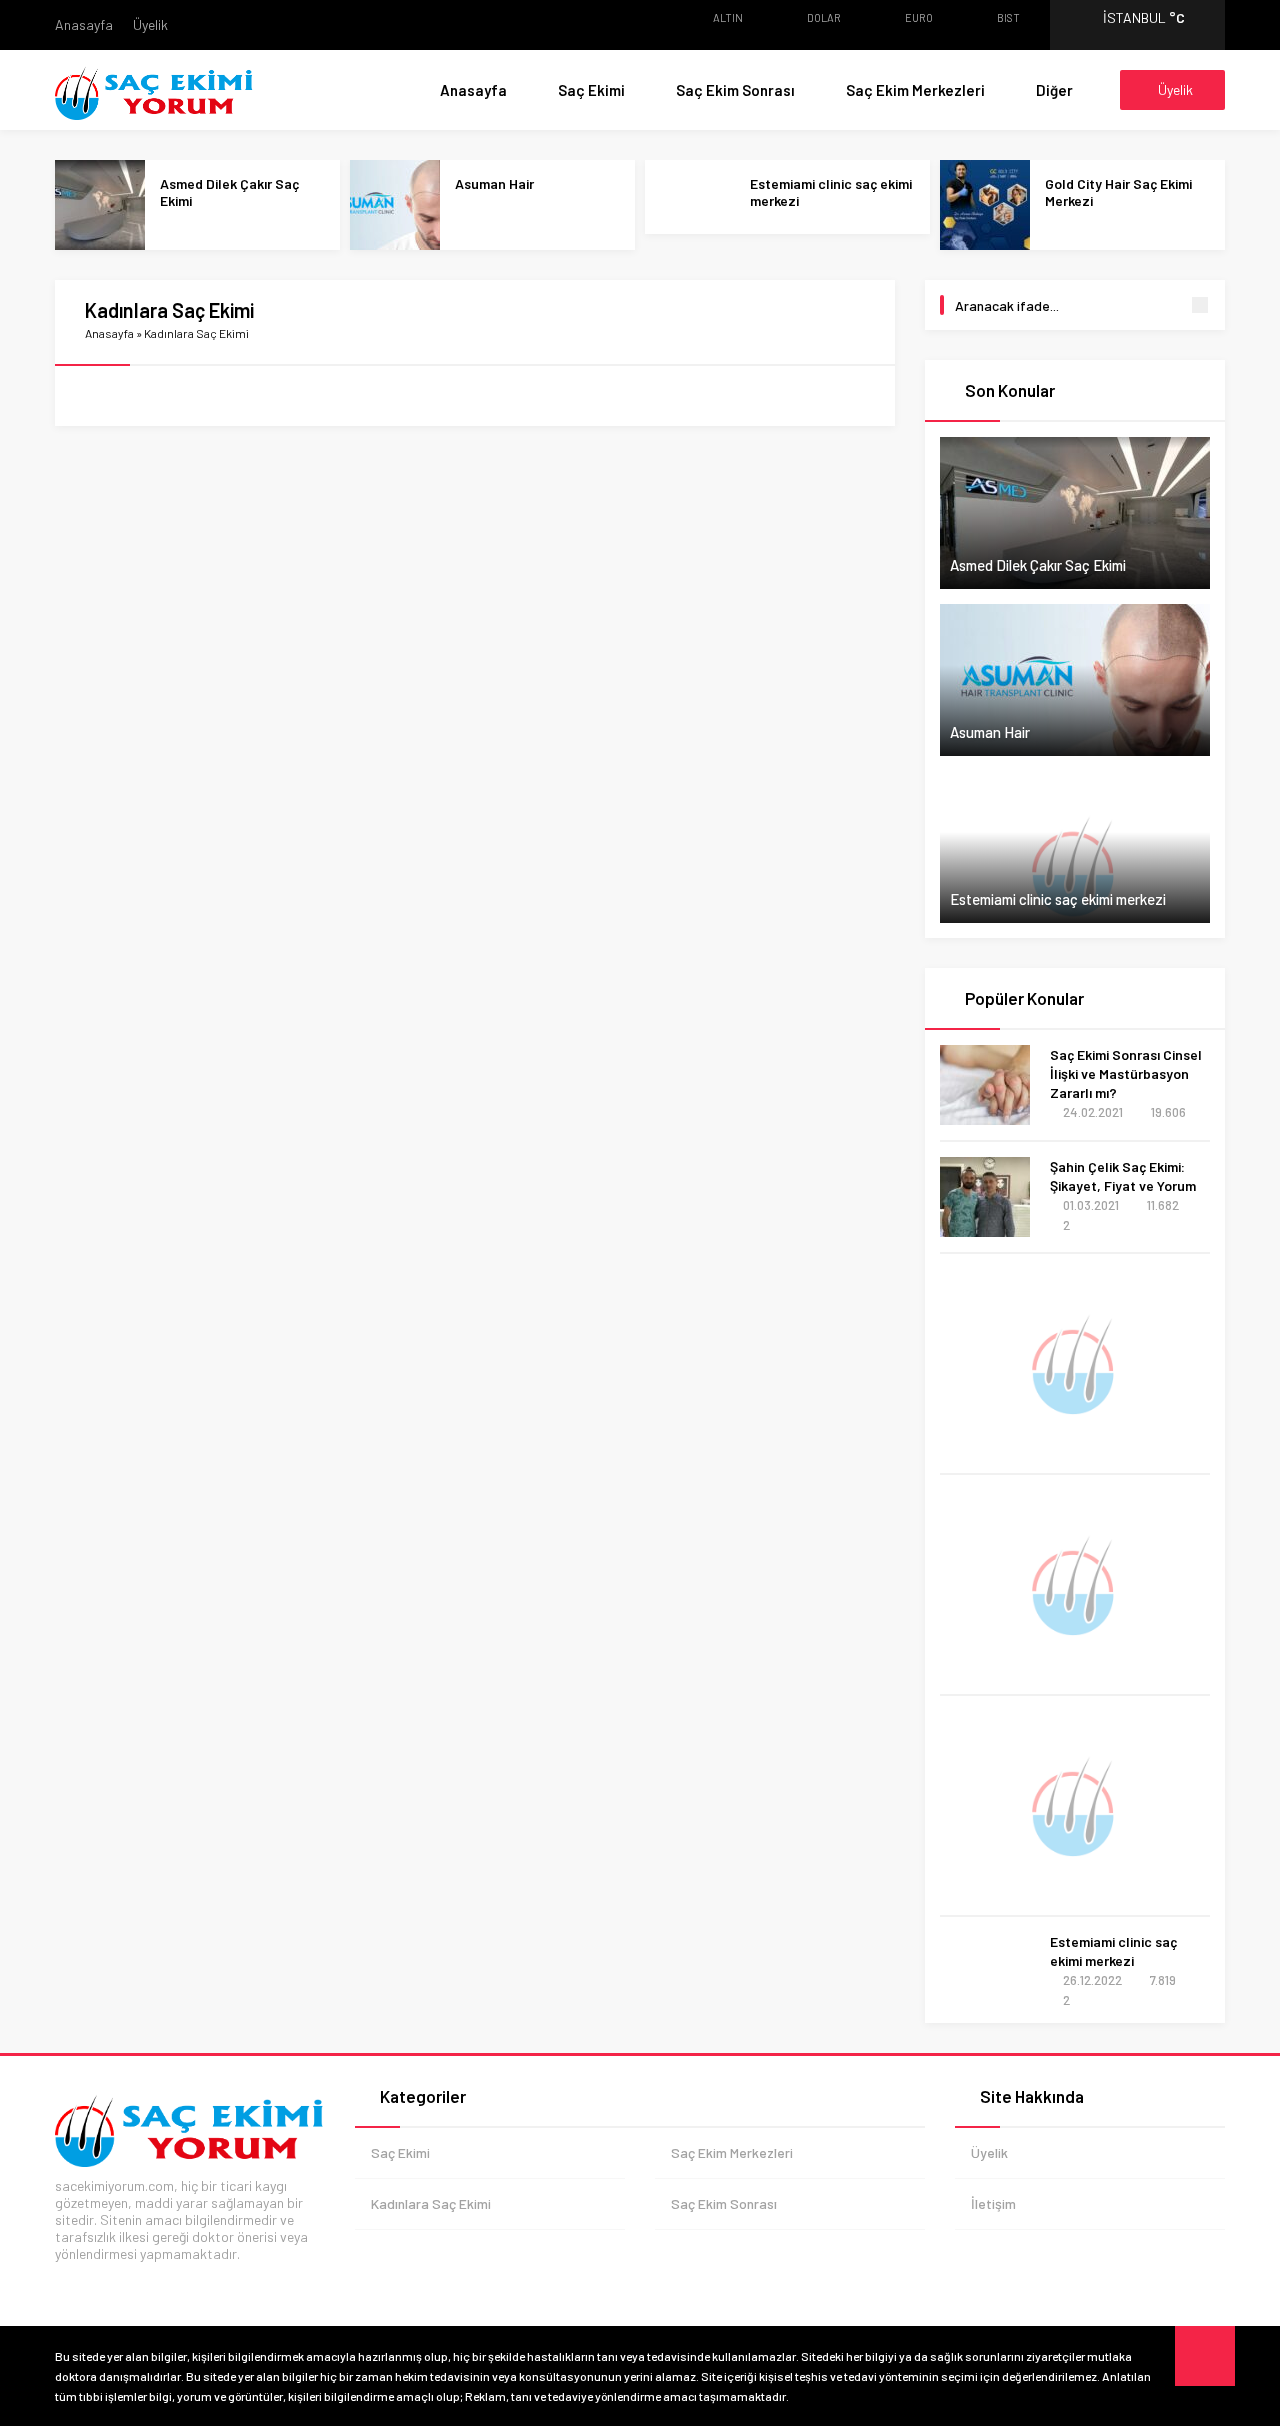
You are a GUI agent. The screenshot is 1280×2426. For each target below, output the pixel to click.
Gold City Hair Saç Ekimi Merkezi (1118, 192)
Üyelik (150, 24)
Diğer (1054, 90)
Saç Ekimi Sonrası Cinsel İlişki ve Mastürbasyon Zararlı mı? (1126, 1073)
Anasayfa (84, 24)
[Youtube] (130, 2284)
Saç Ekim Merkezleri (915, 90)
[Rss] (250, 2284)
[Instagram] (190, 2284)
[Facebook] (70, 2284)
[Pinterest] (160, 2284)
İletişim (993, 2203)
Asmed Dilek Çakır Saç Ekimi (229, 192)
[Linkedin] (220, 2284)
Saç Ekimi (591, 90)
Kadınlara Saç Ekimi (431, 2203)
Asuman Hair (494, 183)
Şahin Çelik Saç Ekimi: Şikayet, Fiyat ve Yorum (1123, 1176)
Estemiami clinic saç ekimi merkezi (831, 192)
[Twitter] (100, 2284)
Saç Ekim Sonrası (735, 90)
